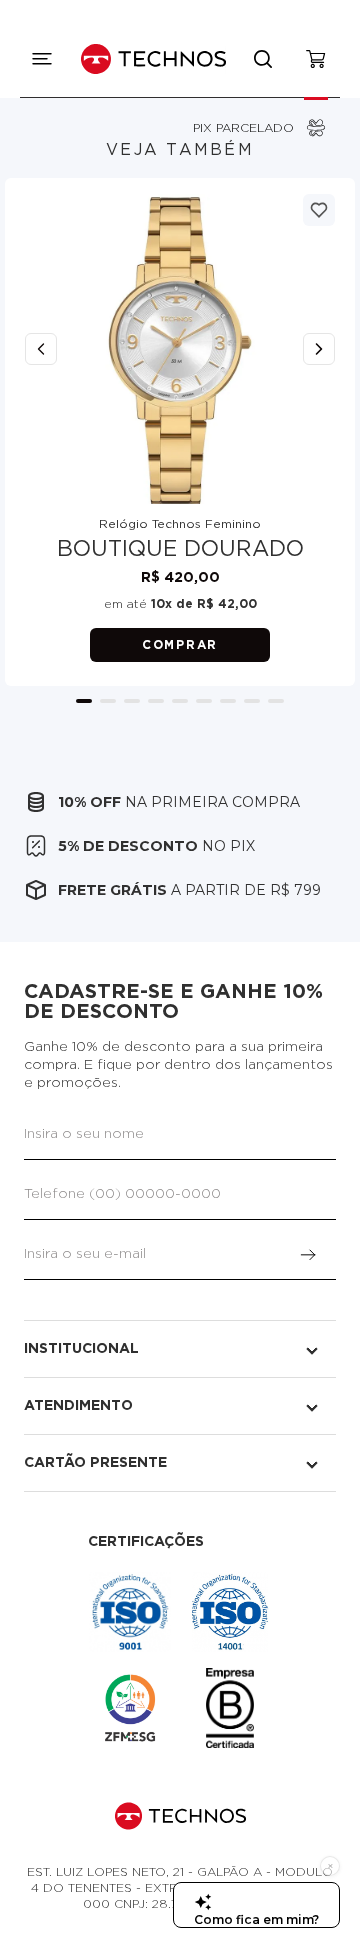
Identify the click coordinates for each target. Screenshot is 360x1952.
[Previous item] (41, 349)
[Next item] (319, 349)
